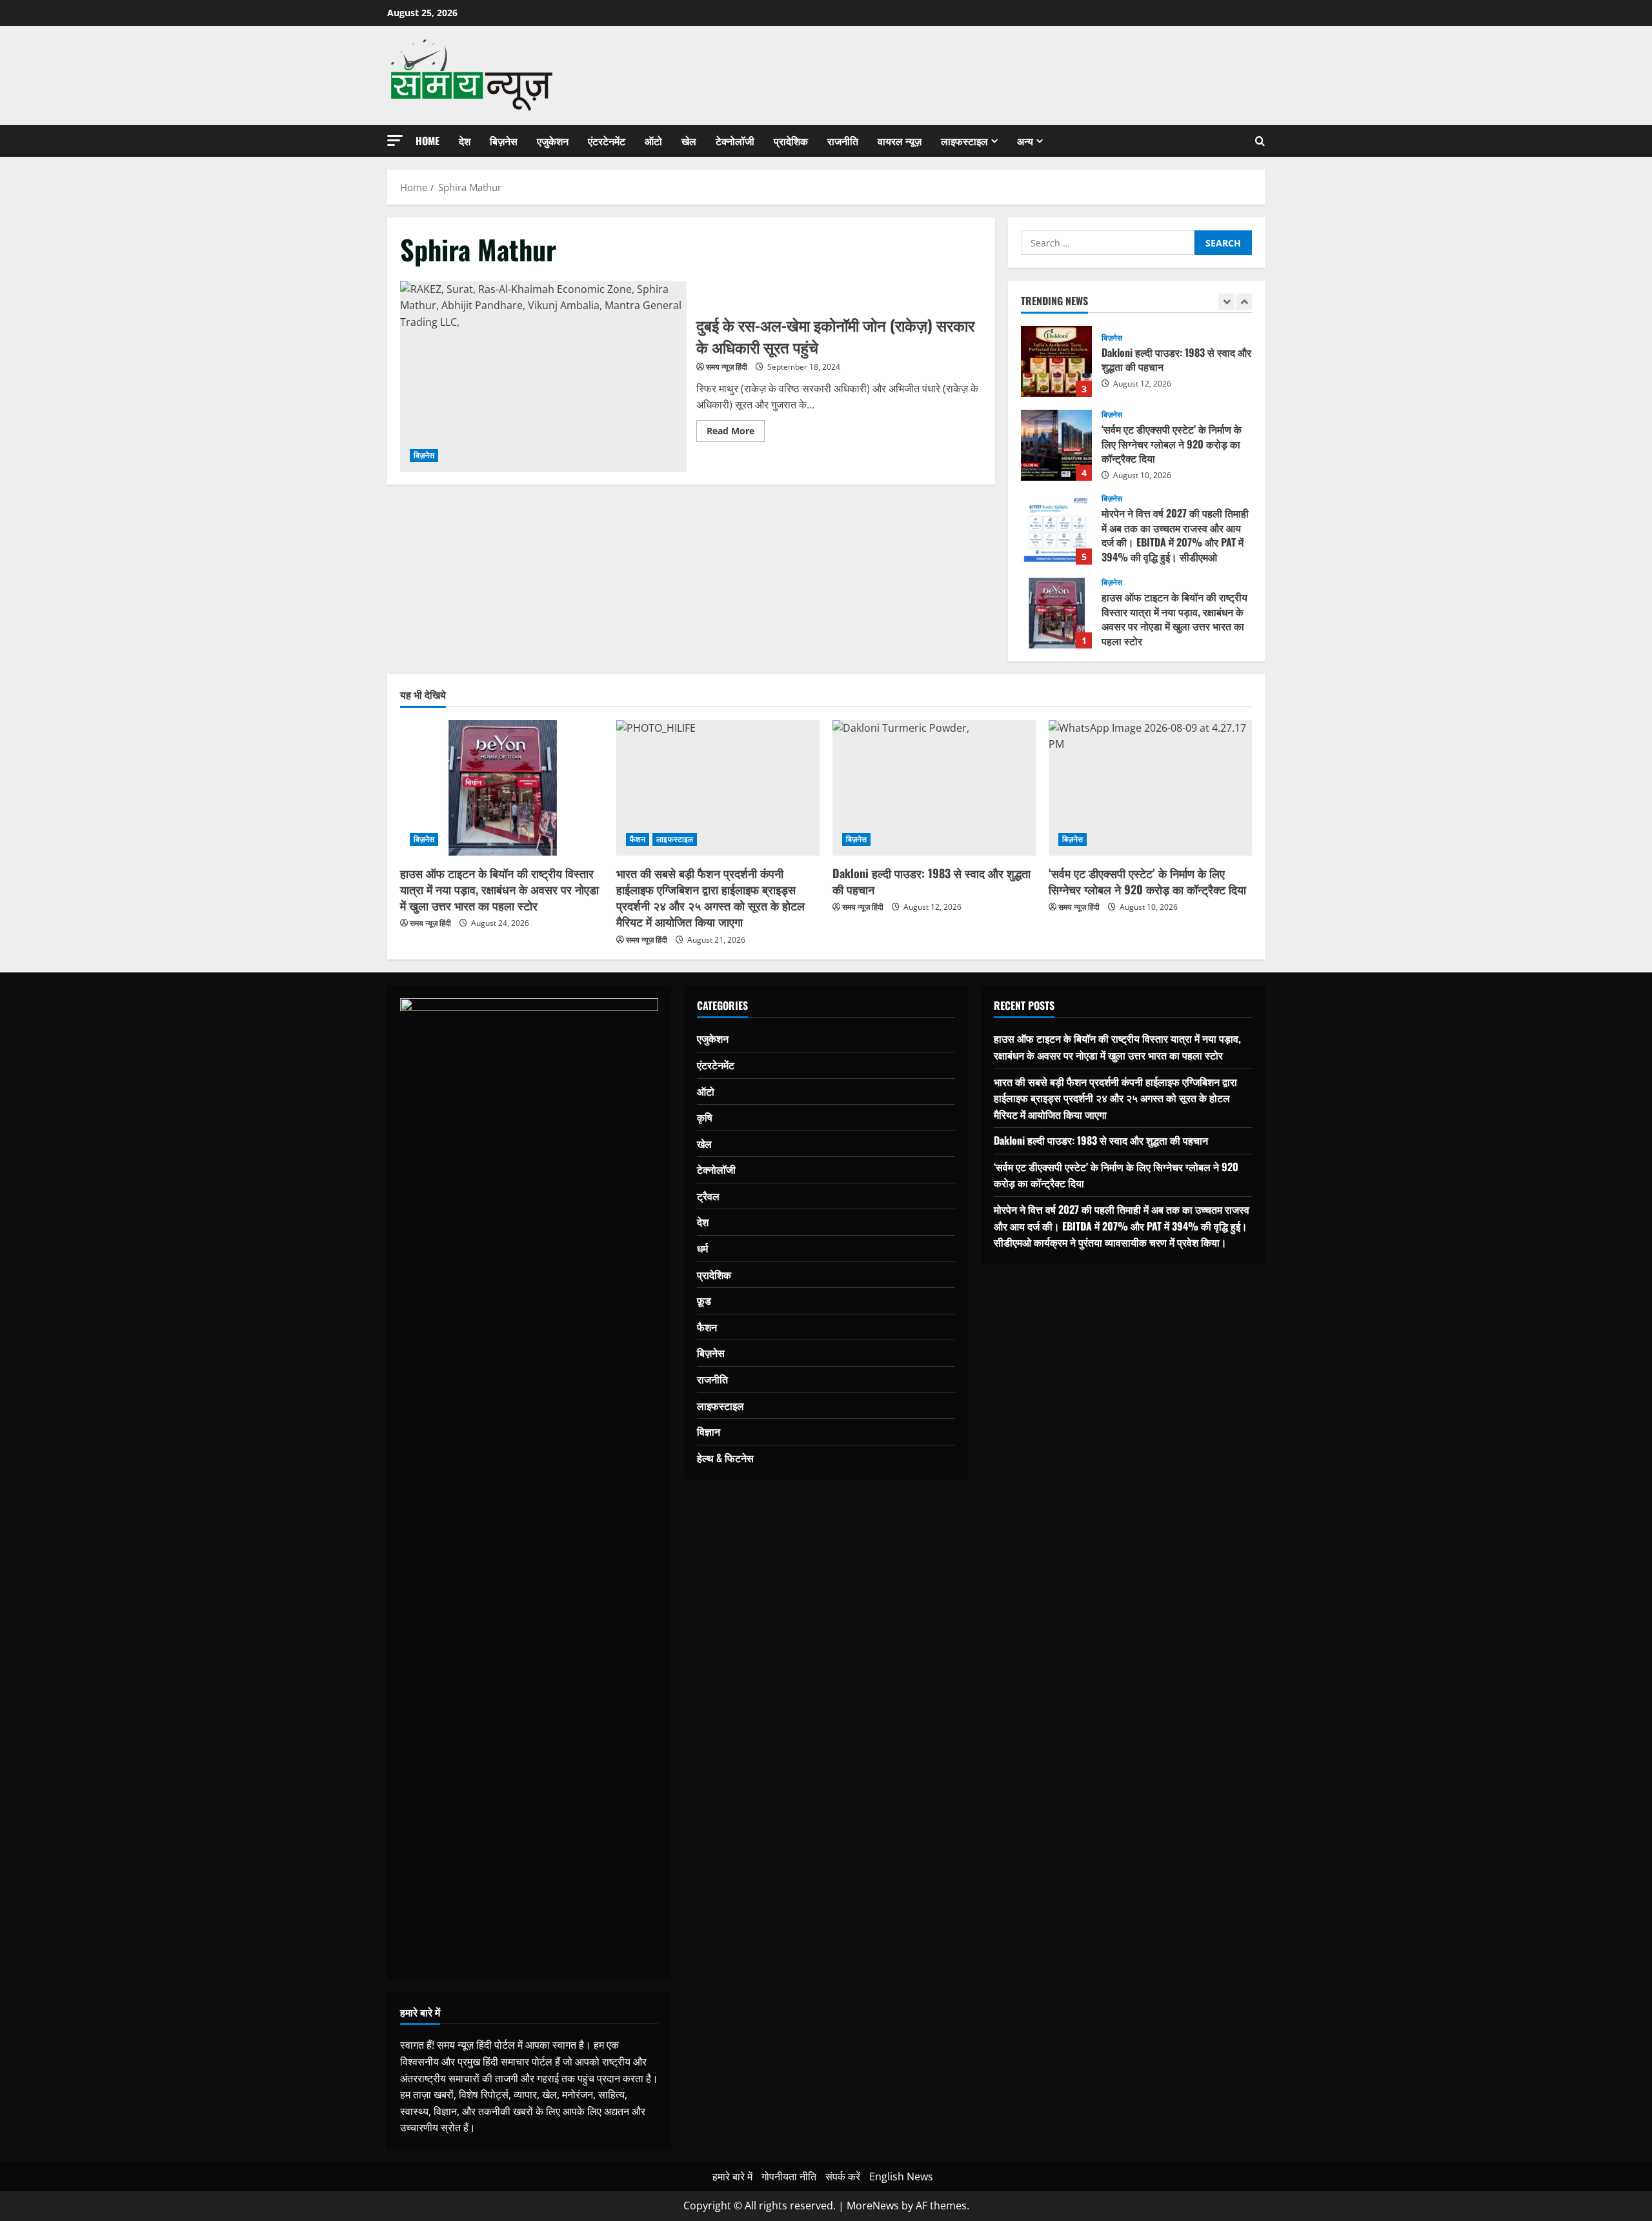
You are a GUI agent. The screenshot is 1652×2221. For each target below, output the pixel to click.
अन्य (1025, 141)
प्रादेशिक (791, 141)
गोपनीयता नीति (789, 2176)
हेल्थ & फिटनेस (725, 1458)
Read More (736, 433)
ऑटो (653, 141)
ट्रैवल (708, 1196)
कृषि (705, 1117)
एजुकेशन (553, 141)
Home (428, 141)
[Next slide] (1244, 302)
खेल (689, 141)
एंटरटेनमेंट (607, 141)
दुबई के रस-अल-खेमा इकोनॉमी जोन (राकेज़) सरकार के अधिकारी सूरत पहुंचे (543, 377)
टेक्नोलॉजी (735, 141)
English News (901, 2176)
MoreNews (873, 2206)
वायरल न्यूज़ (900, 141)
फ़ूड (704, 1300)
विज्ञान (709, 1431)
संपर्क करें (843, 2176)
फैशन (638, 839)
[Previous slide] (1226, 302)
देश (465, 141)
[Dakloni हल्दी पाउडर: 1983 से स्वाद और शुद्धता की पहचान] (934, 788)
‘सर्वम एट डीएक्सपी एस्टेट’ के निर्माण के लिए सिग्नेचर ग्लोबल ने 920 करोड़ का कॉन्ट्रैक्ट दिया (1056, 445)
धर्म (702, 1248)
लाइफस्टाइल (964, 141)
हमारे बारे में (732, 2176)
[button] (395, 140)
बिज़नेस (504, 141)
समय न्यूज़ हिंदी (727, 367)
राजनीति (843, 141)
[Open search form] (1260, 141)
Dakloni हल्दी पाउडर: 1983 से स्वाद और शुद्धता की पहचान (1056, 361)
